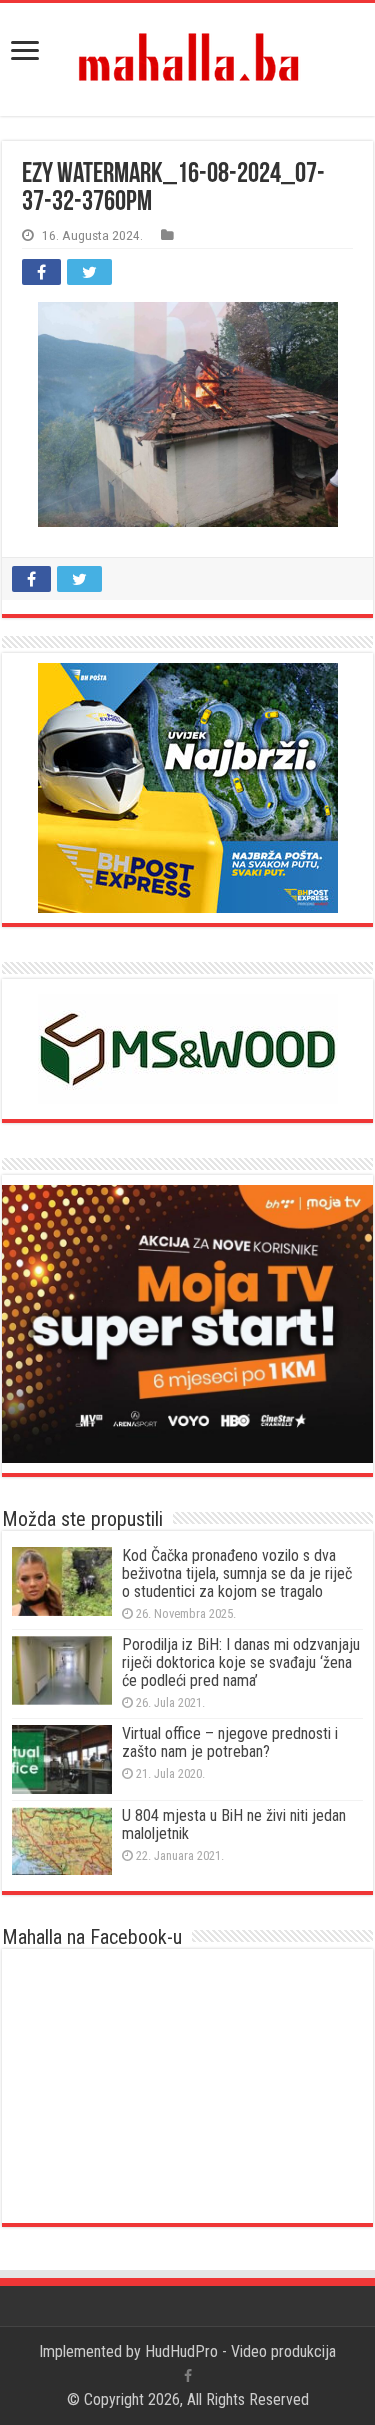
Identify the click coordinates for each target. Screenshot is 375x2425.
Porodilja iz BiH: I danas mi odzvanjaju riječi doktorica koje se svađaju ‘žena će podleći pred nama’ (241, 1662)
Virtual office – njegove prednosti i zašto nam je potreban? (230, 1742)
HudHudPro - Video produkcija (240, 2351)
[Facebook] (188, 2376)
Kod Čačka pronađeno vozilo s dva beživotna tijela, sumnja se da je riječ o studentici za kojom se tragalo (237, 1573)
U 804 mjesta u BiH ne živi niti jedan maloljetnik (234, 1824)
